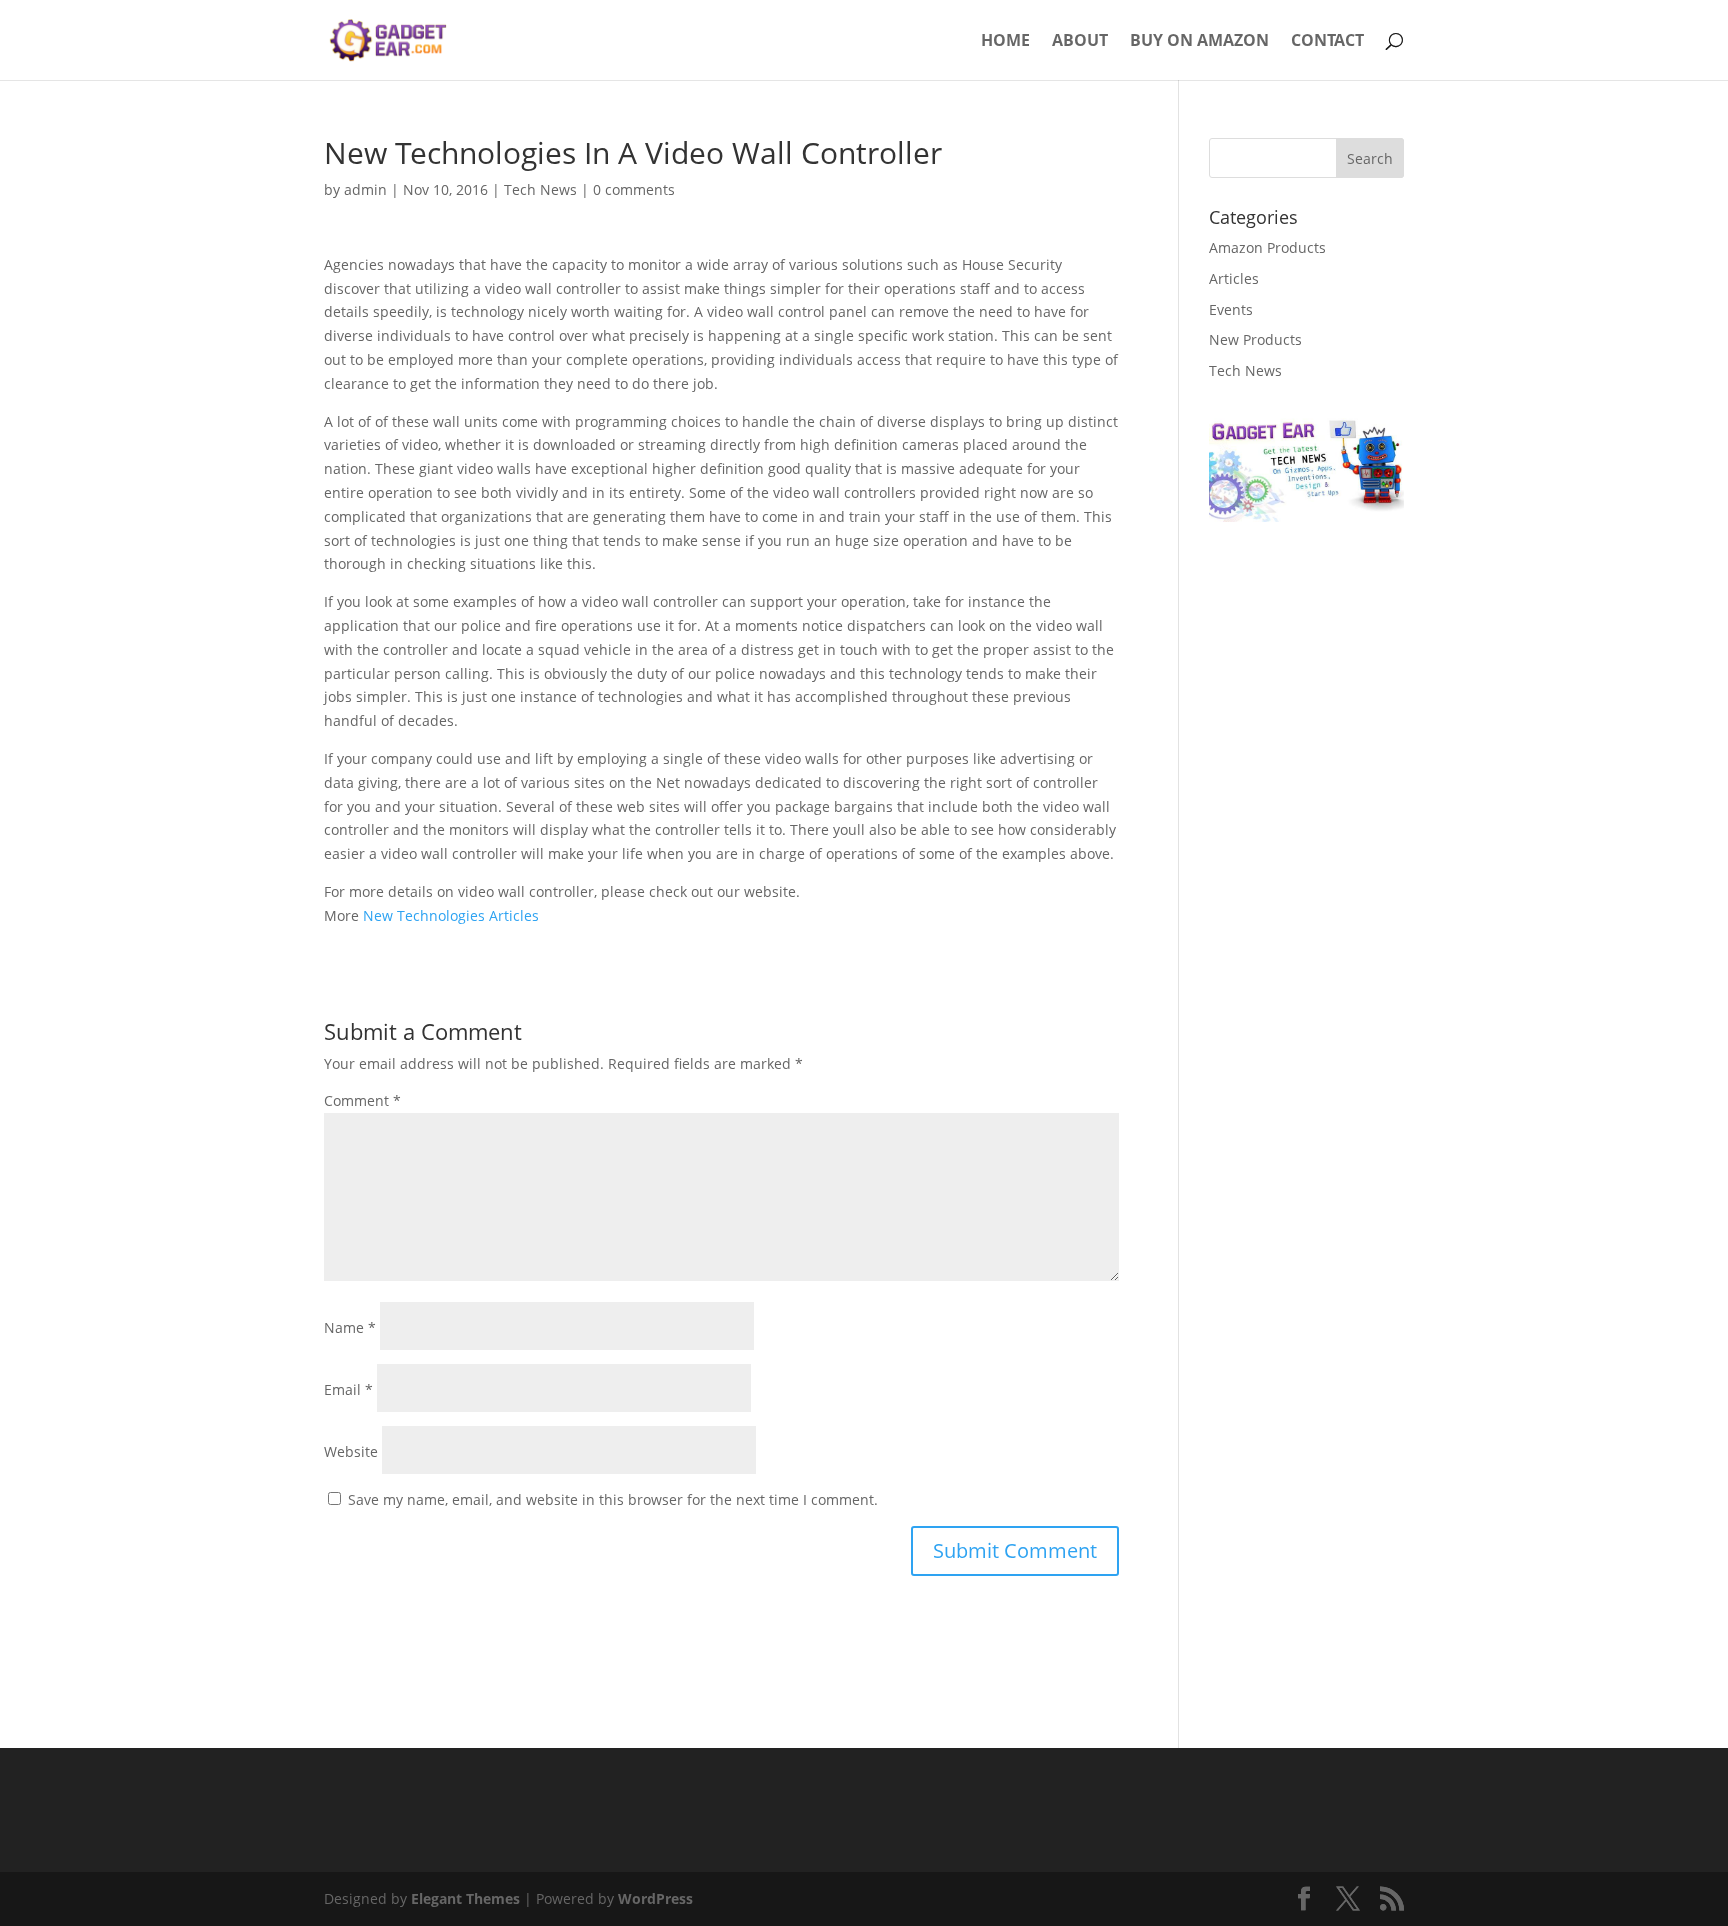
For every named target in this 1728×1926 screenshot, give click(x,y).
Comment (362, 1100)
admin (365, 189)
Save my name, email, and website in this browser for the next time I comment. (613, 1499)
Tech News (540, 189)
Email (348, 1389)
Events (1231, 309)
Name (350, 1327)
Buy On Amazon (1199, 42)
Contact (1327, 42)
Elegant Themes (465, 1898)
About (1080, 42)
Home (1005, 42)
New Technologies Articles (451, 915)
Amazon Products (1267, 247)
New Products (1255, 339)
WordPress (655, 1898)
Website (351, 1451)
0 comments (634, 189)
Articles (1234, 278)
